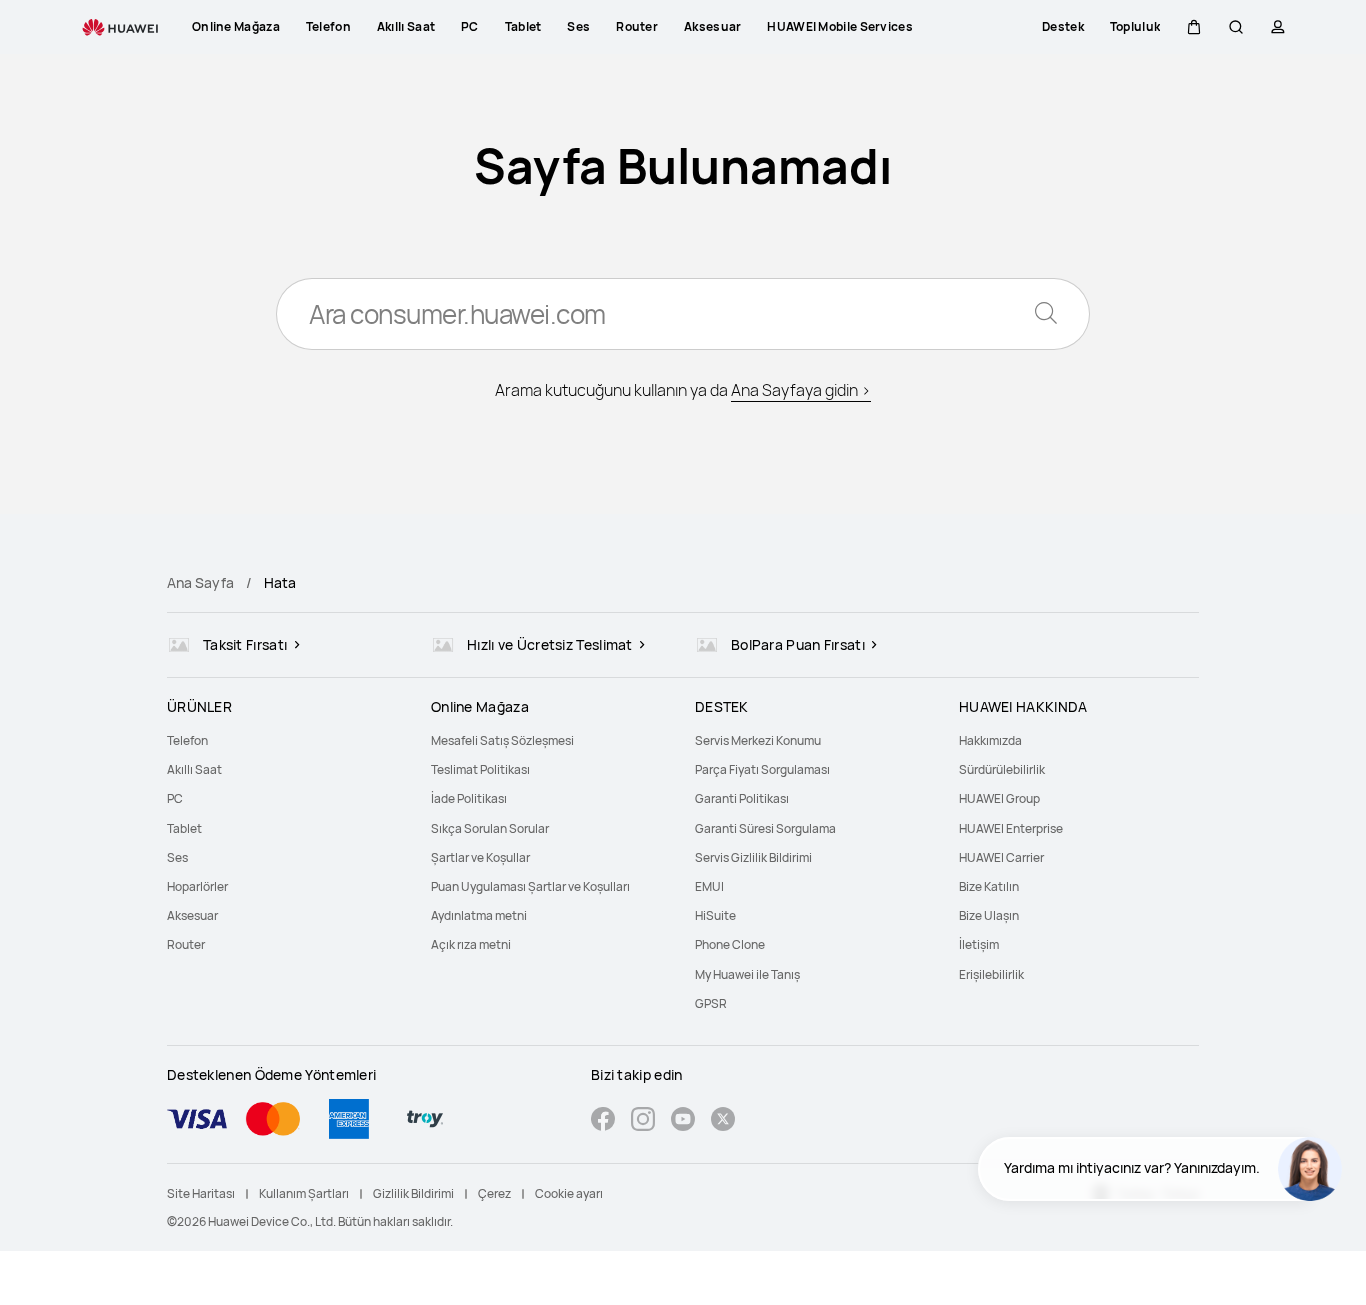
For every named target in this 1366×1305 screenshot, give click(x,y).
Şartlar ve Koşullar (480, 857)
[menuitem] (287, 740)
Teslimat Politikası (480, 769)
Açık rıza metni (471, 944)
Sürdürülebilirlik (1002, 769)
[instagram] (643, 1121)
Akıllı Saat (194, 769)
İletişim (979, 944)
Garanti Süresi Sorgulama (765, 828)
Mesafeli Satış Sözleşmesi (502, 740)
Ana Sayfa (200, 582)
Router (186, 944)
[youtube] (683, 1121)
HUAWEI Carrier (1001, 857)
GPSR (711, 1003)
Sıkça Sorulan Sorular (490, 828)
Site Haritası (201, 1193)
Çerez (494, 1193)
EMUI (709, 886)
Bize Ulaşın (989, 915)
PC (175, 798)
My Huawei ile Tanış (747, 974)
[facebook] (603, 1121)
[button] (1194, 27)
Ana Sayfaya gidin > (801, 390)
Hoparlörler (197, 886)
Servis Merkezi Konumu (758, 740)
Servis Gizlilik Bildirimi (753, 857)
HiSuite (715, 915)
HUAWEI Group (999, 798)
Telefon (187, 740)
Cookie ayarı (569, 1193)
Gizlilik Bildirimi (413, 1193)
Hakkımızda (990, 740)
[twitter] (723, 1121)
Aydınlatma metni (479, 915)
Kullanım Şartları (304, 1193)
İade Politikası (469, 798)
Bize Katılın (989, 886)
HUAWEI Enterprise (1011, 828)
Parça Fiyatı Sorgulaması (762, 769)
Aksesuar (192, 915)
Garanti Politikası (742, 798)
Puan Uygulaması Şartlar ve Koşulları (530, 886)
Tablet (184, 828)
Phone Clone (730, 944)
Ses (177, 857)
